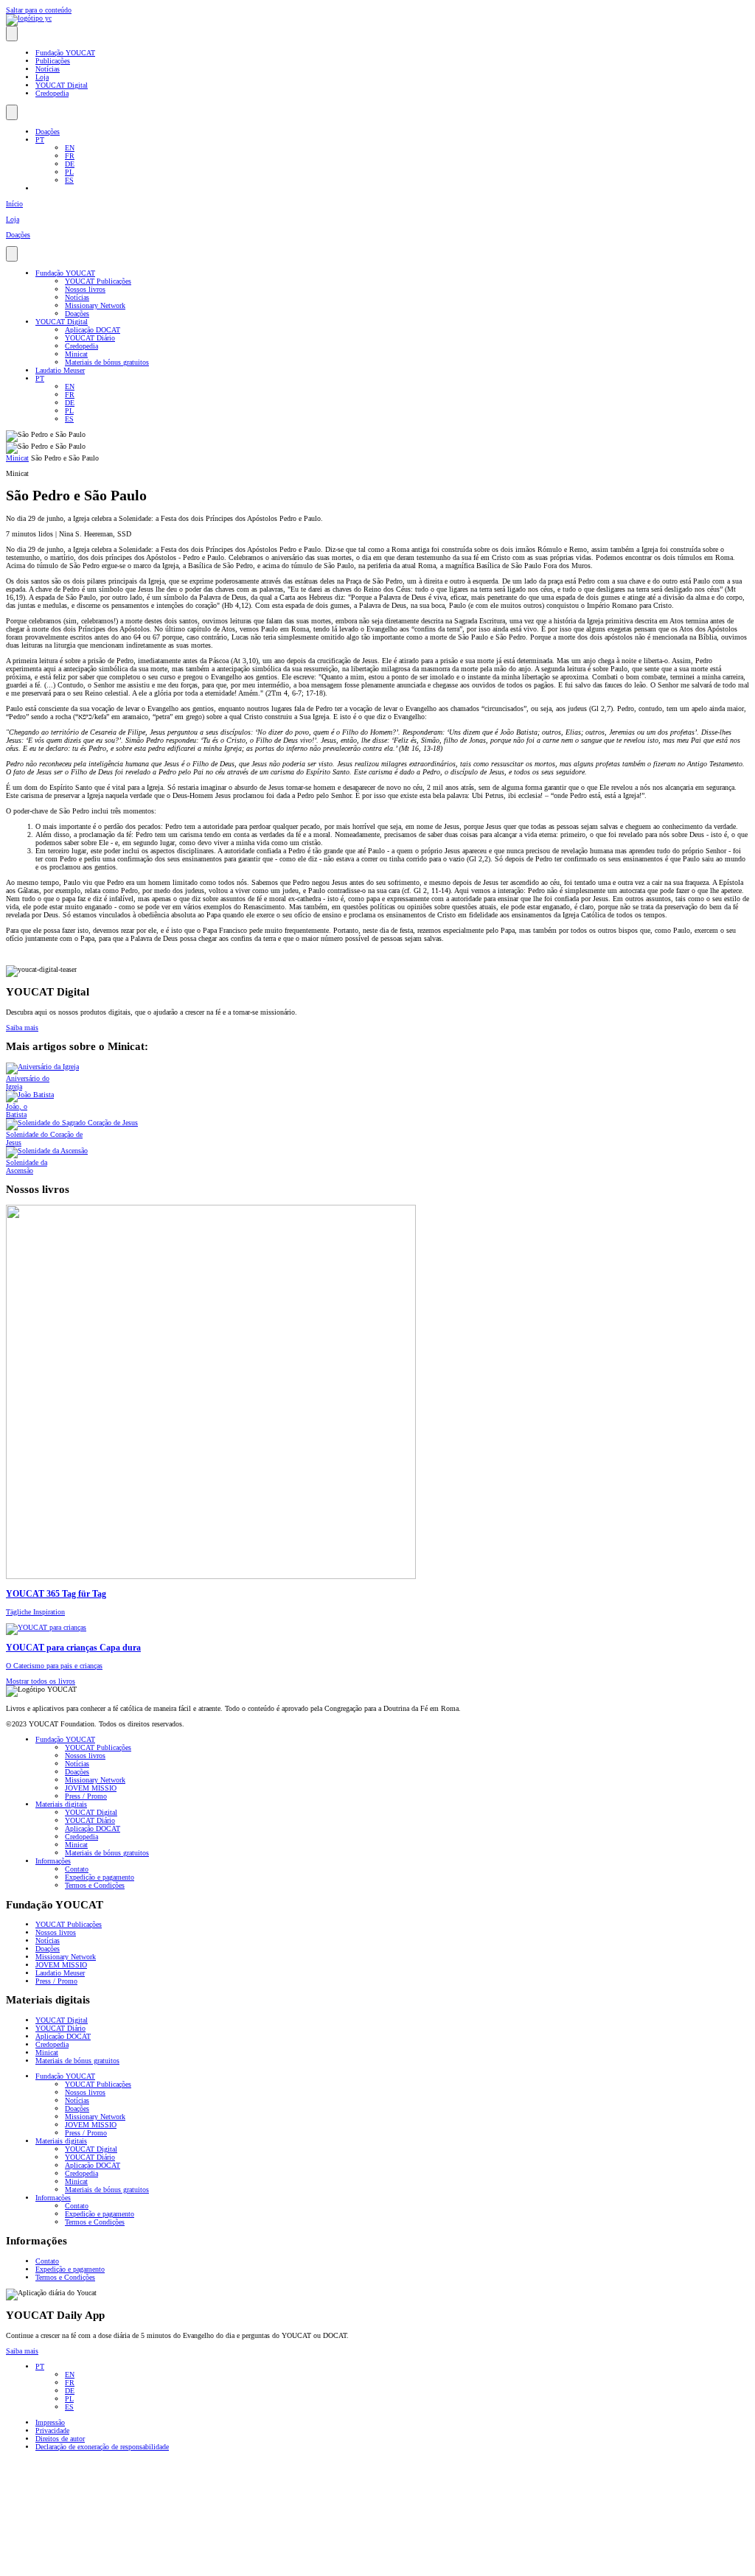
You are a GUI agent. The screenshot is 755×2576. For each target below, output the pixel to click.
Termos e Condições (95, 1885)
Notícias (48, 69)
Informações (53, 1861)
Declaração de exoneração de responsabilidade (102, 2447)
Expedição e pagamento (100, 1877)
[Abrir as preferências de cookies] (116, 2566)
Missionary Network (95, 305)
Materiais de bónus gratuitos (107, 362)
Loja (42, 77)
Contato (77, 1869)
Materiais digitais (61, 1804)
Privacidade (52, 2430)
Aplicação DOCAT (93, 330)
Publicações (53, 61)
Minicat (76, 354)
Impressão (50, 2422)
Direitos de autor (60, 2439)
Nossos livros (85, 289)
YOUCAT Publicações (98, 281)
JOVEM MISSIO (91, 1788)
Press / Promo (86, 1796)
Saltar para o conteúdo (39, 10)
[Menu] (12, 34)
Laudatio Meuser (60, 370)
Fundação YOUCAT (65, 53)
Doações (48, 132)
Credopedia (52, 93)
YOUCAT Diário (90, 338)
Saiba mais (22, 2351)
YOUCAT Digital (62, 85)
